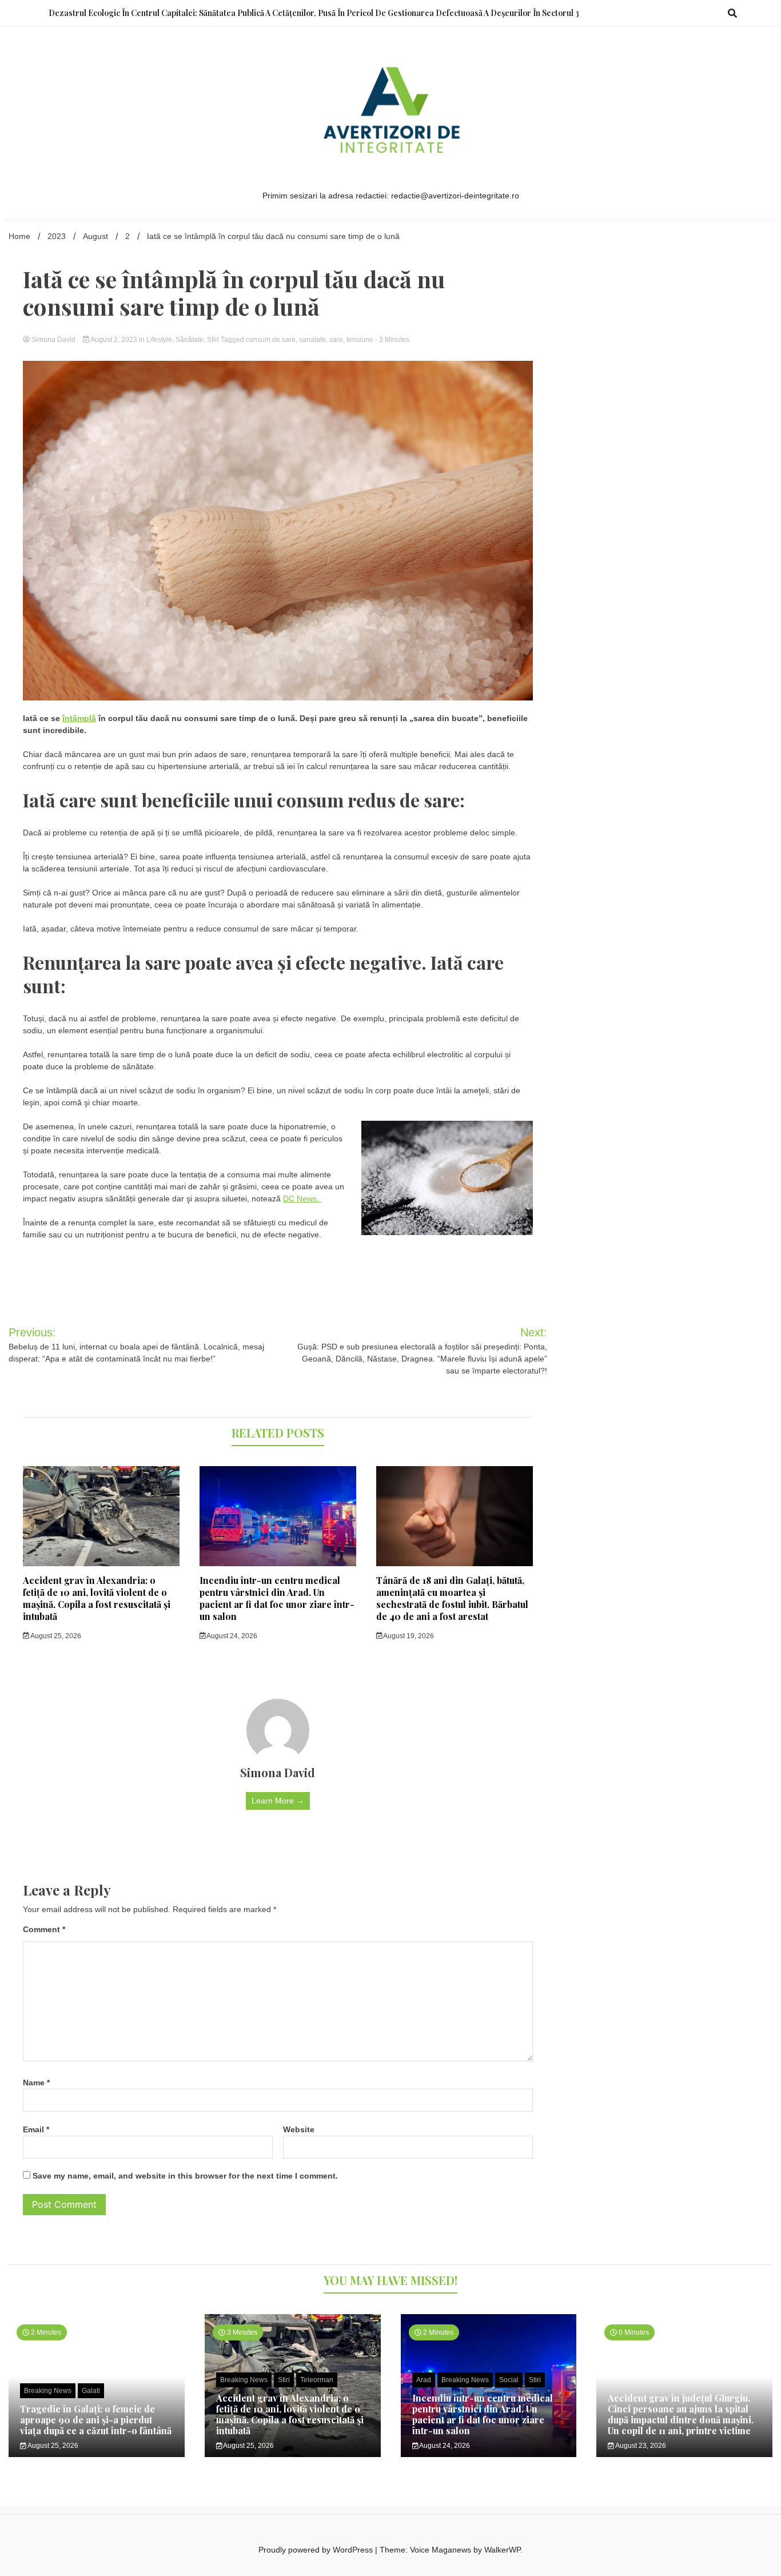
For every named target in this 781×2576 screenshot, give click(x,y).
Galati (91, 2391)
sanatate (312, 340)
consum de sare (271, 340)
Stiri (213, 340)
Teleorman (317, 2380)
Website (299, 2129)
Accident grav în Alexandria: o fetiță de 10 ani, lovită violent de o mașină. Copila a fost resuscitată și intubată (97, 1598)
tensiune (360, 340)
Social (509, 2380)
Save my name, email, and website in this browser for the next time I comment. (185, 2176)
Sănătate (190, 340)
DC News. (302, 1199)
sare (336, 340)
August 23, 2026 (640, 2446)
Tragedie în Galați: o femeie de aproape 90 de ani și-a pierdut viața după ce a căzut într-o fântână (96, 2420)
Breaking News (48, 2391)
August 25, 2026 (55, 1636)
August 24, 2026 (231, 1636)
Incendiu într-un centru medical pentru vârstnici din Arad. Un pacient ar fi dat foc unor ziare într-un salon (277, 1598)
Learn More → (278, 1801)
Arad (424, 2380)
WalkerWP (502, 2550)
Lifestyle (159, 340)
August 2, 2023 (114, 340)
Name (36, 2083)
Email (36, 2129)
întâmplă (79, 718)
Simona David (53, 340)
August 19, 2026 (408, 1636)
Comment (44, 1929)
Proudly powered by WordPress (317, 2550)
